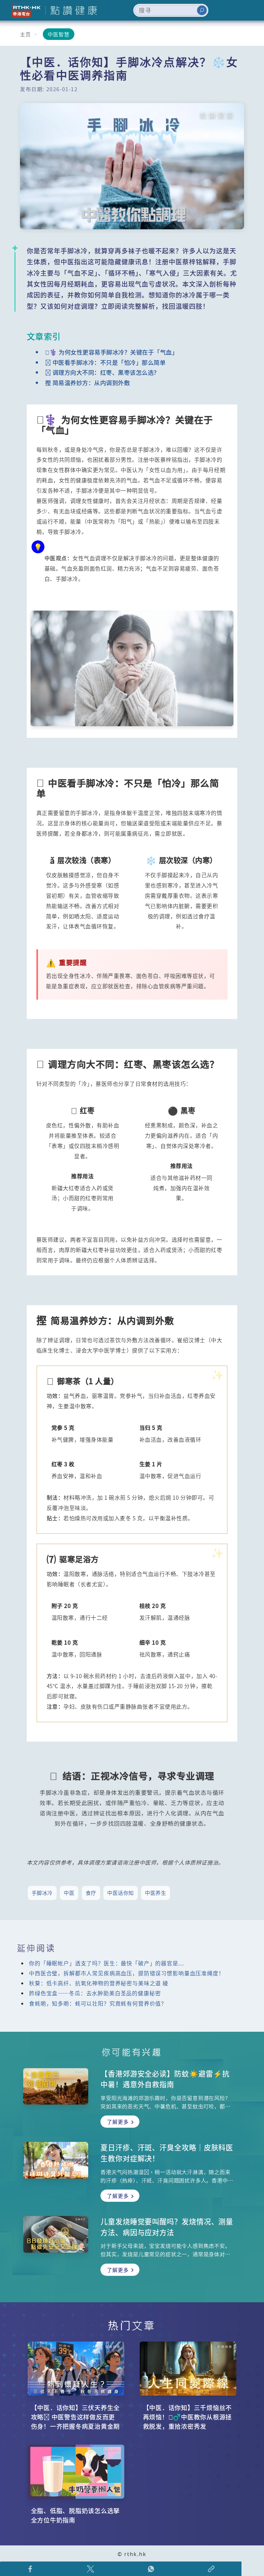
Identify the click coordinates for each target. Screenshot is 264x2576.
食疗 (91, 1893)
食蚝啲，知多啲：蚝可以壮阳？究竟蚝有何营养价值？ (98, 2003)
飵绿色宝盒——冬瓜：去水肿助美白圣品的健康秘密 (95, 1993)
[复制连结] (212, 2569)
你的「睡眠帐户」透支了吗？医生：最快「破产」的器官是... (106, 1963)
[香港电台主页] (24, 10)
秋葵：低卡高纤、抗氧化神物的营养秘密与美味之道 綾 (99, 1983)
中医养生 (156, 1893)
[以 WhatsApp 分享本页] (151, 2569)
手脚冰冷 (42, 1893)
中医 (69, 1893)
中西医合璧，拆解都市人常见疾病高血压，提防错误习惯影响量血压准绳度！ (127, 1973)
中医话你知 (121, 1893)
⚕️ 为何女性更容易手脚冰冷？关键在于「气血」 (112, 352)
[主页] (71, 10)
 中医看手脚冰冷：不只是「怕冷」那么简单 (105, 362)
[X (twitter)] (91, 2569)
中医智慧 (59, 34)
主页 (25, 34)
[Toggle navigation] (249, 10)
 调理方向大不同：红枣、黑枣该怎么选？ (102, 372)
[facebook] (30, 2569)
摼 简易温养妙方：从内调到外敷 (88, 383)
